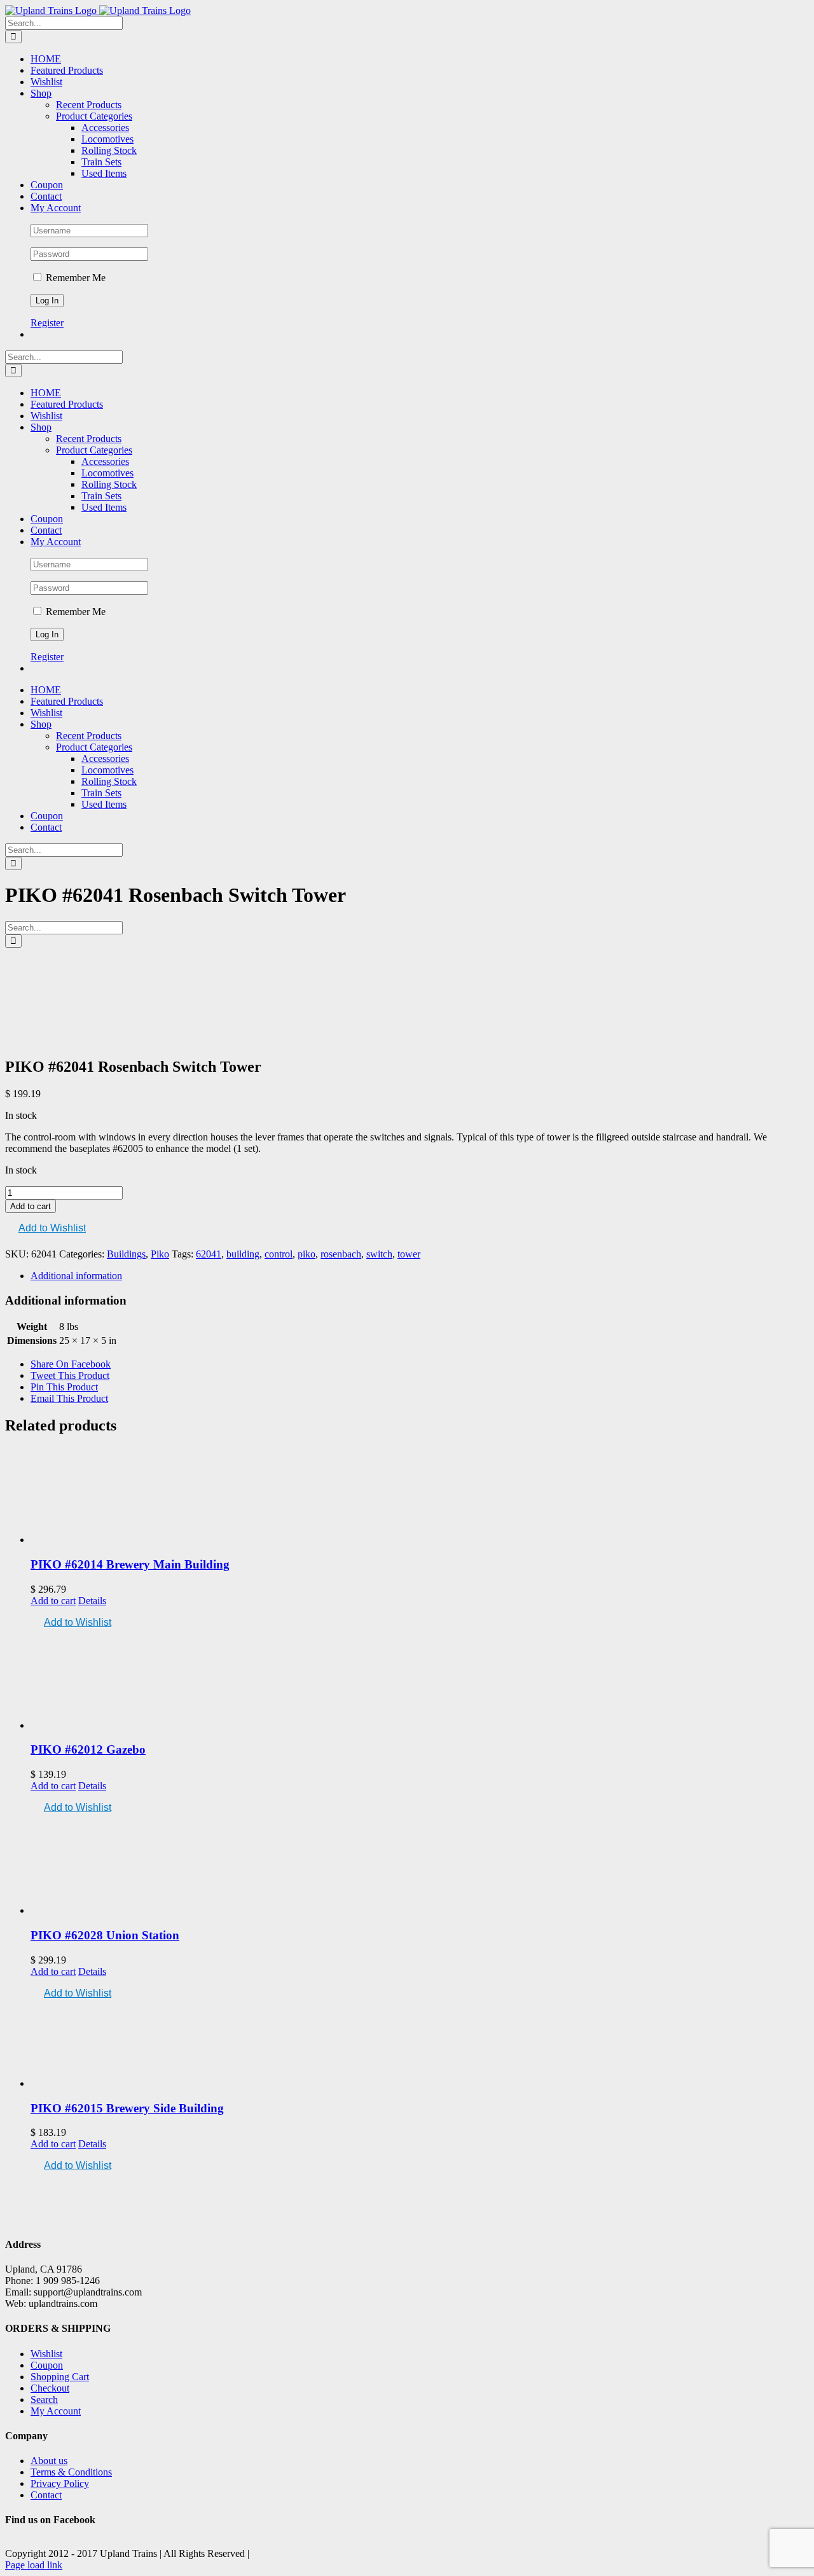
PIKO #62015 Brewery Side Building (127, 2108)
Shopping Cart (60, 2377)
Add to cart (31, 1206)
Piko (160, 1254)
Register (47, 323)
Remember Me (74, 278)
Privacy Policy (60, 2483)
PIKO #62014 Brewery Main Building (130, 1564)
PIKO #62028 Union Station (105, 1935)
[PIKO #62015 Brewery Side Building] (420, 2045)
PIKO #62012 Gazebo (88, 1749)
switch (379, 1254)
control (279, 1254)
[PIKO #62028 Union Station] (420, 1866)
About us (49, 2461)
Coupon (47, 2365)
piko (307, 1254)
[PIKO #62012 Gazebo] (420, 1681)
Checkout (50, 2388)
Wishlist (46, 2354)
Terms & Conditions (71, 2472)
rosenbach (341, 1254)
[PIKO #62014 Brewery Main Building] (420, 1496)
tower (409, 1254)
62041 (209, 1254)
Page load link (34, 2565)
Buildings (126, 1254)
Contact (46, 2495)
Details (92, 1601)
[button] (45, 1229)
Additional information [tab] (76, 1276)
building (243, 1254)
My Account (56, 2411)
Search (44, 2399)
